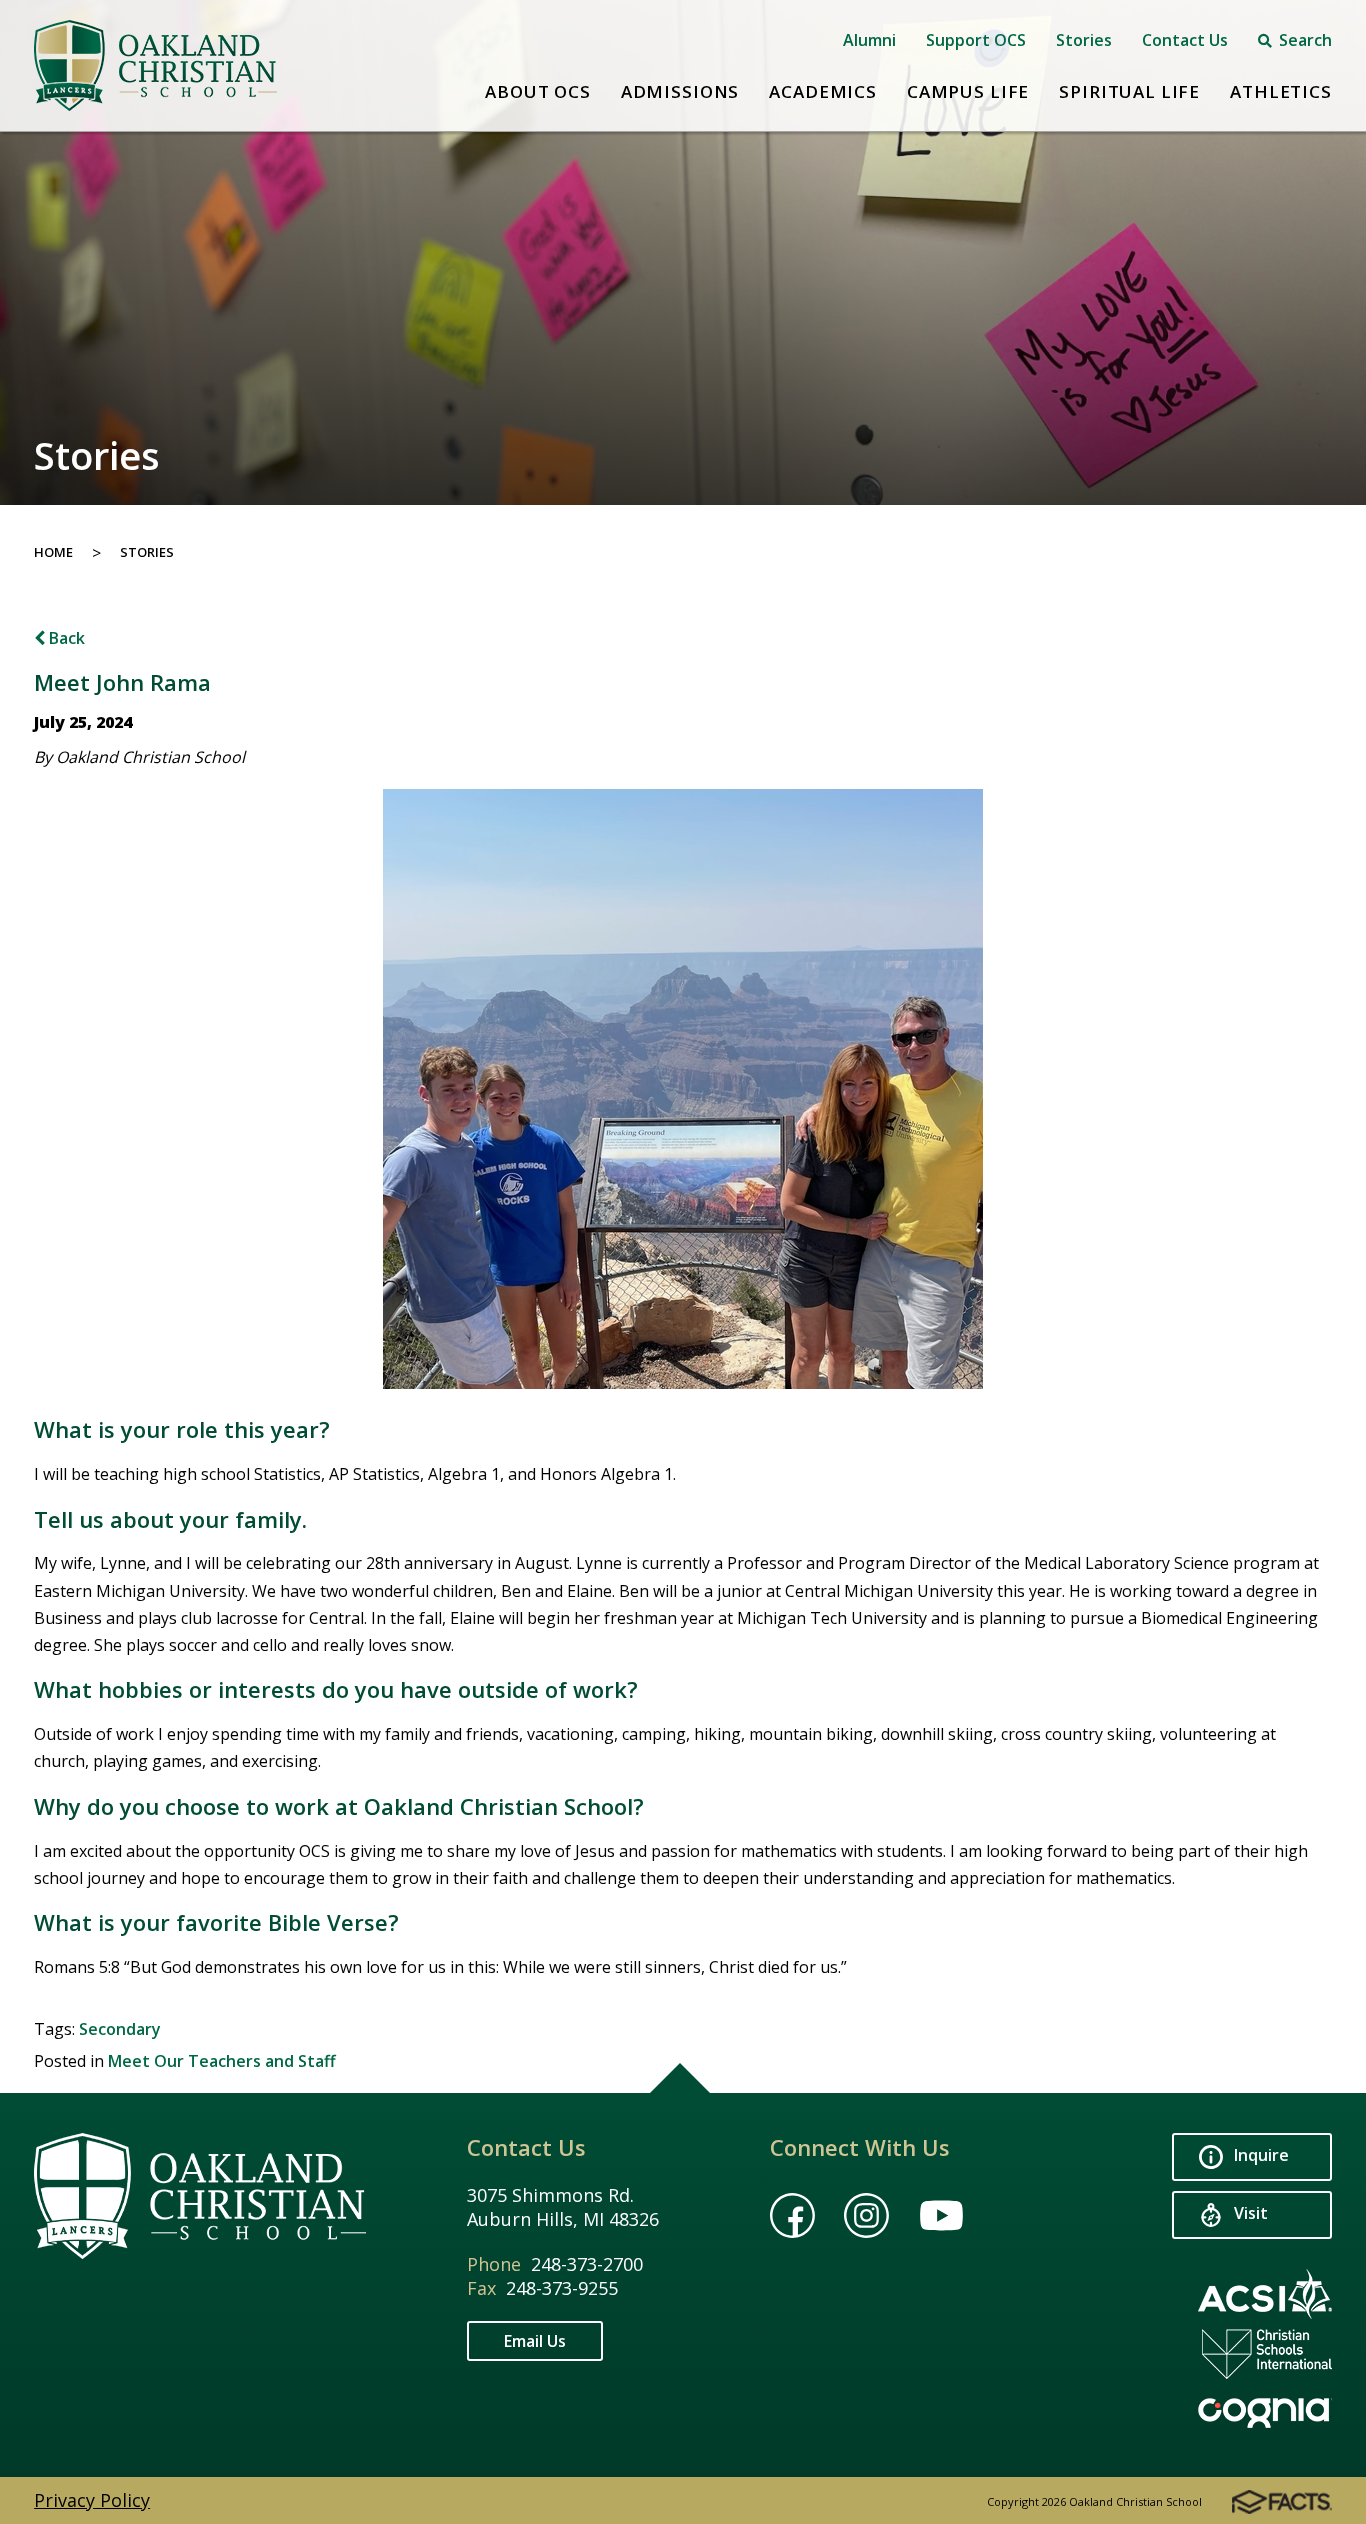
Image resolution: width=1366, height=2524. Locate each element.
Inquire (1259, 2155)
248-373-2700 (587, 2264)
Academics (823, 91)
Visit (1249, 2213)
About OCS (538, 91)
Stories (1084, 40)
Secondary (120, 2029)
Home (53, 552)
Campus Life (968, 91)
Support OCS (976, 40)
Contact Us (1185, 40)
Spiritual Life (1129, 91)
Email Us (535, 2341)
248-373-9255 (562, 2288)
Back (65, 638)
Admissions (680, 91)
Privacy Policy (92, 2500)
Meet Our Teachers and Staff (222, 2061)
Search (1303, 40)
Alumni (869, 40)
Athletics (1281, 91)
